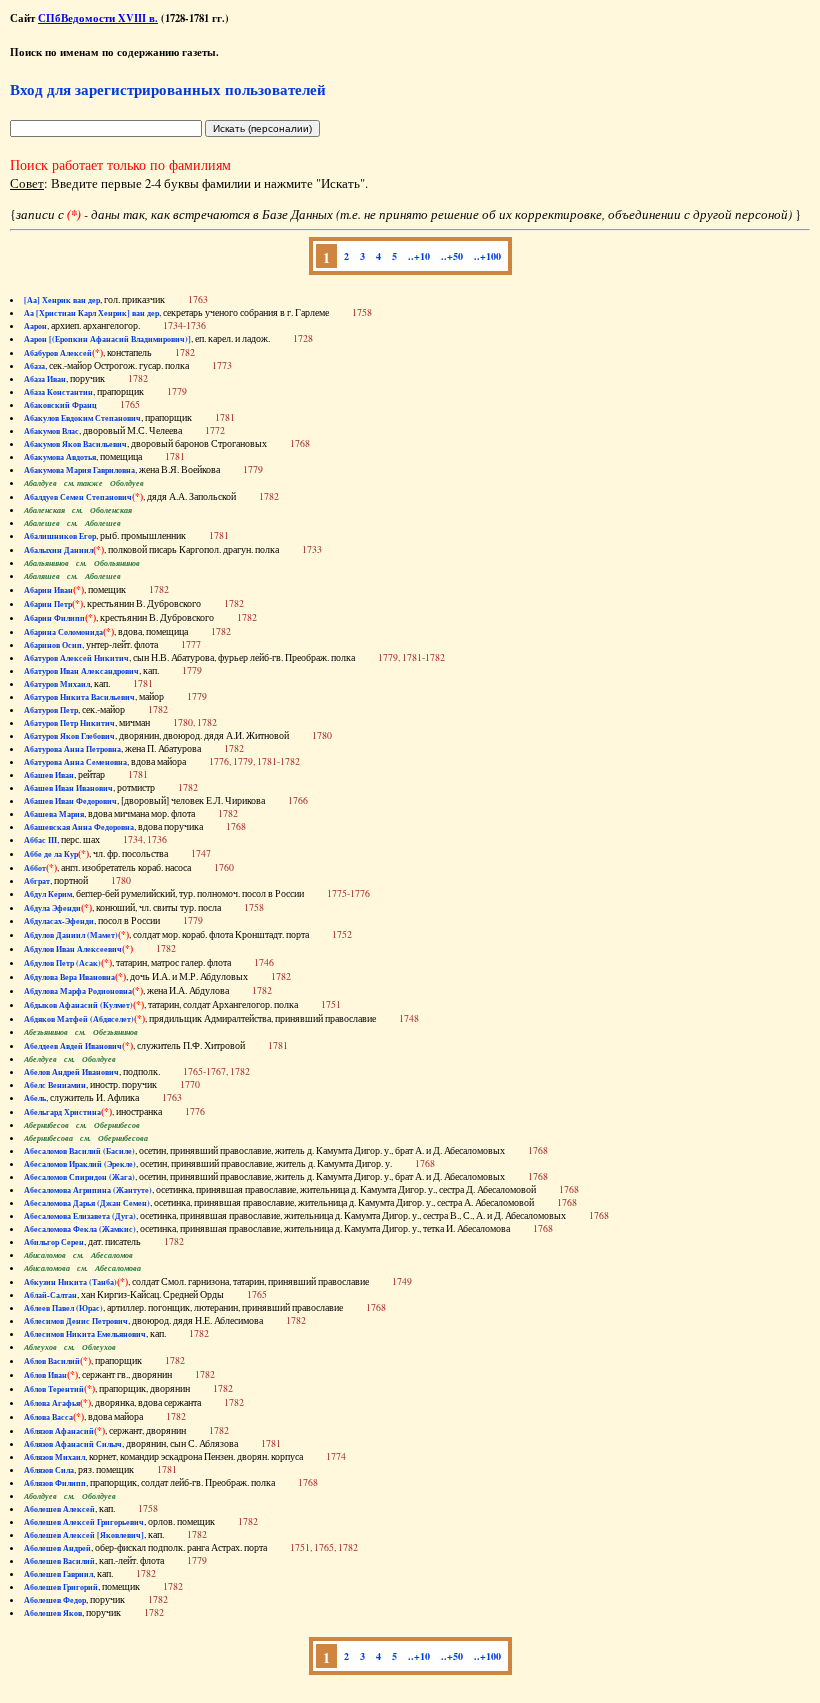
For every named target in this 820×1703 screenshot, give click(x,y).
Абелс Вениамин (55, 1085)
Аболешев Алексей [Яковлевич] (84, 1535)
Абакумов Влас (51, 431)
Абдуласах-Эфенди (59, 921)
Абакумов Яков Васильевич (75, 444)
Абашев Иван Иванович (68, 788)
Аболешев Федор (55, 1600)
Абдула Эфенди (52, 908)
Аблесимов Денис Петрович (76, 1321)
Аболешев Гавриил (58, 1574)
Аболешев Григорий (61, 1587)
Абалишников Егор (60, 536)
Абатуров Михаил (57, 684)
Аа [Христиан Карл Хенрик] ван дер (91, 313)
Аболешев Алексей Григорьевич (84, 1522)
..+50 (452, 256)
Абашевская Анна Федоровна (79, 827)
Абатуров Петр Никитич (69, 723)
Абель (35, 1098)
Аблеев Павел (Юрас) (63, 1308)
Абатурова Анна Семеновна (75, 762)
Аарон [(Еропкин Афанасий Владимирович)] (107, 339)
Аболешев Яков (53, 1613)
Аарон (35, 326)
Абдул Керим (48, 894)
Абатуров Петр (51, 710)
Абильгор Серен (54, 1242)
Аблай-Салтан (50, 1295)
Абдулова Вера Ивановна (69, 977)
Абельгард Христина (62, 1112)
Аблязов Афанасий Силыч (73, 1444)
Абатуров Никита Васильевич (79, 697)
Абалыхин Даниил (58, 550)
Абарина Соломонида (63, 632)
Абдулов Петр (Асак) (62, 963)
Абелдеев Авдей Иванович (73, 1046)
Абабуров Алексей (58, 353)
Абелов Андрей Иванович (71, 1072)
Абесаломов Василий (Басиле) (79, 1151)
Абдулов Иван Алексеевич (73, 949)
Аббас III (40, 840)
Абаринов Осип (53, 645)
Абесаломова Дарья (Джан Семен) (87, 1203)
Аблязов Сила (49, 1470)
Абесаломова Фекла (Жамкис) (80, 1229)
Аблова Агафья (52, 1403)
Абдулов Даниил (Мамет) (71, 935)
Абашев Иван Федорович (70, 801)
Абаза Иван (45, 379)
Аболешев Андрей (57, 1548)
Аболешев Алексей (59, 1509)
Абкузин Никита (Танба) (70, 1282)
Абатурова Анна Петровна (72, 749)
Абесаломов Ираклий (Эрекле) (80, 1164)
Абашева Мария (54, 814)
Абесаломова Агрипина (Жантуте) (88, 1190)
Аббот (35, 868)
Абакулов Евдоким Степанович (82, 418)
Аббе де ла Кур (51, 854)
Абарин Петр (48, 604)
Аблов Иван (45, 1375)
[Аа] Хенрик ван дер (62, 300)
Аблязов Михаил (54, 1457)
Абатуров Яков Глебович (69, 736)
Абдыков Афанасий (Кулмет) (78, 1005)
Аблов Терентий (54, 1389)
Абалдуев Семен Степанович (78, 497)
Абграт (37, 881)
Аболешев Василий (59, 1561)
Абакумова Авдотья (60, 457)
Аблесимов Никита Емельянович (85, 1334)
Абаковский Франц (60, 405)
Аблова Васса (48, 1417)
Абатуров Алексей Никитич (76, 658)
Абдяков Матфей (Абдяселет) (79, 1019)
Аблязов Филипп (55, 1483)
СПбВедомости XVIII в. (98, 18)
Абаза (34, 366)
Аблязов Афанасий (59, 1431)
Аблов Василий (52, 1361)
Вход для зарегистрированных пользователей (168, 89)
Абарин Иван (48, 590)
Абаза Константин (58, 392)
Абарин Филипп (54, 618)
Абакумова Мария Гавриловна (79, 470)
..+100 (487, 256)
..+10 (419, 256)
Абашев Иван (49, 775)
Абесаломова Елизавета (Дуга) (80, 1216)
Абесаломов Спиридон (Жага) (79, 1177)
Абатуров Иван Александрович (81, 671)
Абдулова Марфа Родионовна (78, 991)
